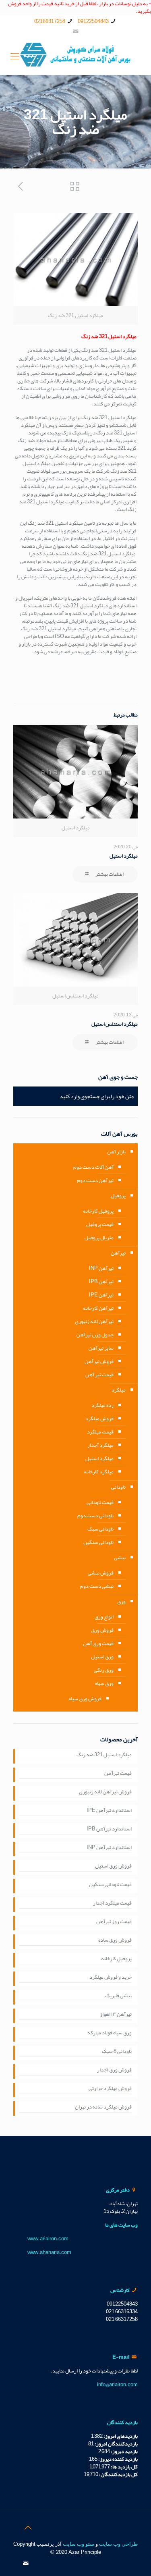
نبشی (120, 1558)
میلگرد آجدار (100, 1445)
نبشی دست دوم (97, 1586)
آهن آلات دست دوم (93, 1167)
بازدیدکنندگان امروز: (116, 2444)
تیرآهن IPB (101, 1282)
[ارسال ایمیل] (75, 31)
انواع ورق (104, 1617)
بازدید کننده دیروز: (118, 2459)
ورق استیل (102, 1657)
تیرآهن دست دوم (95, 1180)
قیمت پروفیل (100, 1224)
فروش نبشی (101, 1573)
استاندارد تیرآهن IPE (109, 1811)
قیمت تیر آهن (99, 1375)
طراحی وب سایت (118, 2544)
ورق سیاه (104, 1683)
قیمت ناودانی (100, 1502)
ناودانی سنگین (98, 1542)
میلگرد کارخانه (99, 1472)
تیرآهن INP (101, 1268)
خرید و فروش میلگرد (111, 1978)
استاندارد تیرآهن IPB (109, 1830)
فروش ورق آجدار (114, 2071)
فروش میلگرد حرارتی (110, 2089)
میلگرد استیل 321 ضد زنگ (104, 1755)
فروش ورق (102, 1630)
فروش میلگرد (99, 1419)
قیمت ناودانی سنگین (110, 1885)
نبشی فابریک (118, 1996)
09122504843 (93, 21)
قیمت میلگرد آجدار (112, 1904)
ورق (121, 1602)
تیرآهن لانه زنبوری (94, 1321)
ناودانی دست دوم (95, 1516)
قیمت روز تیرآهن (114, 1922)
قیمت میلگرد (100, 1432)
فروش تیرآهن (99, 1361)
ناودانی (118, 1487)
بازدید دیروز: (124, 2451)
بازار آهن (116, 1152)
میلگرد (119, 1390)
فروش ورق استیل (113, 1867)
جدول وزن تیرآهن (95, 1335)
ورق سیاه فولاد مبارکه (110, 2034)
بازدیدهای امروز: (120, 2436)
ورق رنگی (104, 1670)
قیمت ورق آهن (98, 1643)
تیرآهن (118, 1253)
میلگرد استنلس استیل (115, 1024)
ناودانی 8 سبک (117, 2052)
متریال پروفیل (99, 1238)
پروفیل (118, 1196)
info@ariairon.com (117, 2385)
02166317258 (50, 21)
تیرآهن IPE (101, 1295)
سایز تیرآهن (101, 1348)
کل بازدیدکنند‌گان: (118, 2474)
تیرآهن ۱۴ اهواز (116, 2015)
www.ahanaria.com (49, 2252)
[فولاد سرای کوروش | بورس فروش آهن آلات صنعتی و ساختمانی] (75, 56)
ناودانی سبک (100, 1529)
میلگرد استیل (124, 856)
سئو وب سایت (79, 2544)
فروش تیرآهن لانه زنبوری (105, 1793)
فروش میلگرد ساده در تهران (103, 2108)
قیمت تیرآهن (118, 1774)
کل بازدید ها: (124, 2467)
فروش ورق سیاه (85, 1699)
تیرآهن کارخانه (98, 1308)
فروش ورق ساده (115, 1941)
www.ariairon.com (48, 2239)
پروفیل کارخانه (98, 1211)
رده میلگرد (102, 1405)
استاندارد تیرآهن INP (109, 1848)
